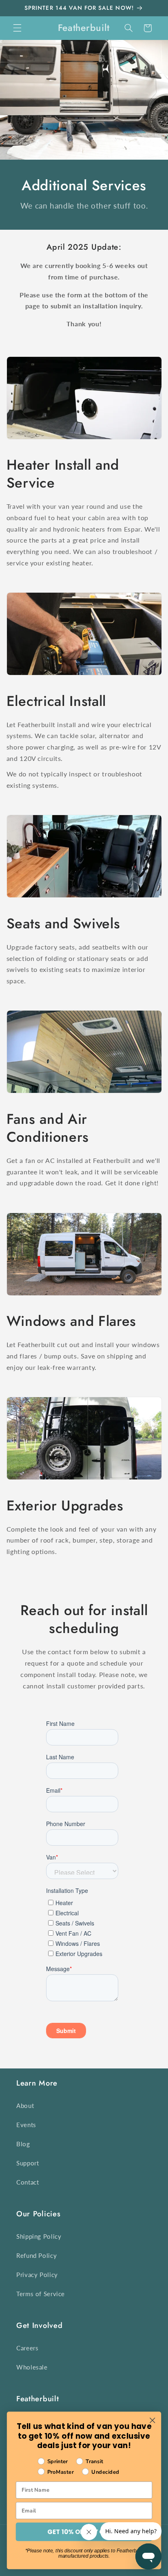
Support (28, 2163)
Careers (27, 2348)
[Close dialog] (152, 2420)
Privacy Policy (37, 2275)
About (25, 2106)
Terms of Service (41, 2294)
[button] (17, 28)
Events (26, 2125)
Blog (23, 2144)
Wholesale (32, 2367)
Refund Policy (36, 2255)
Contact (28, 2182)
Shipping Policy (39, 2236)
